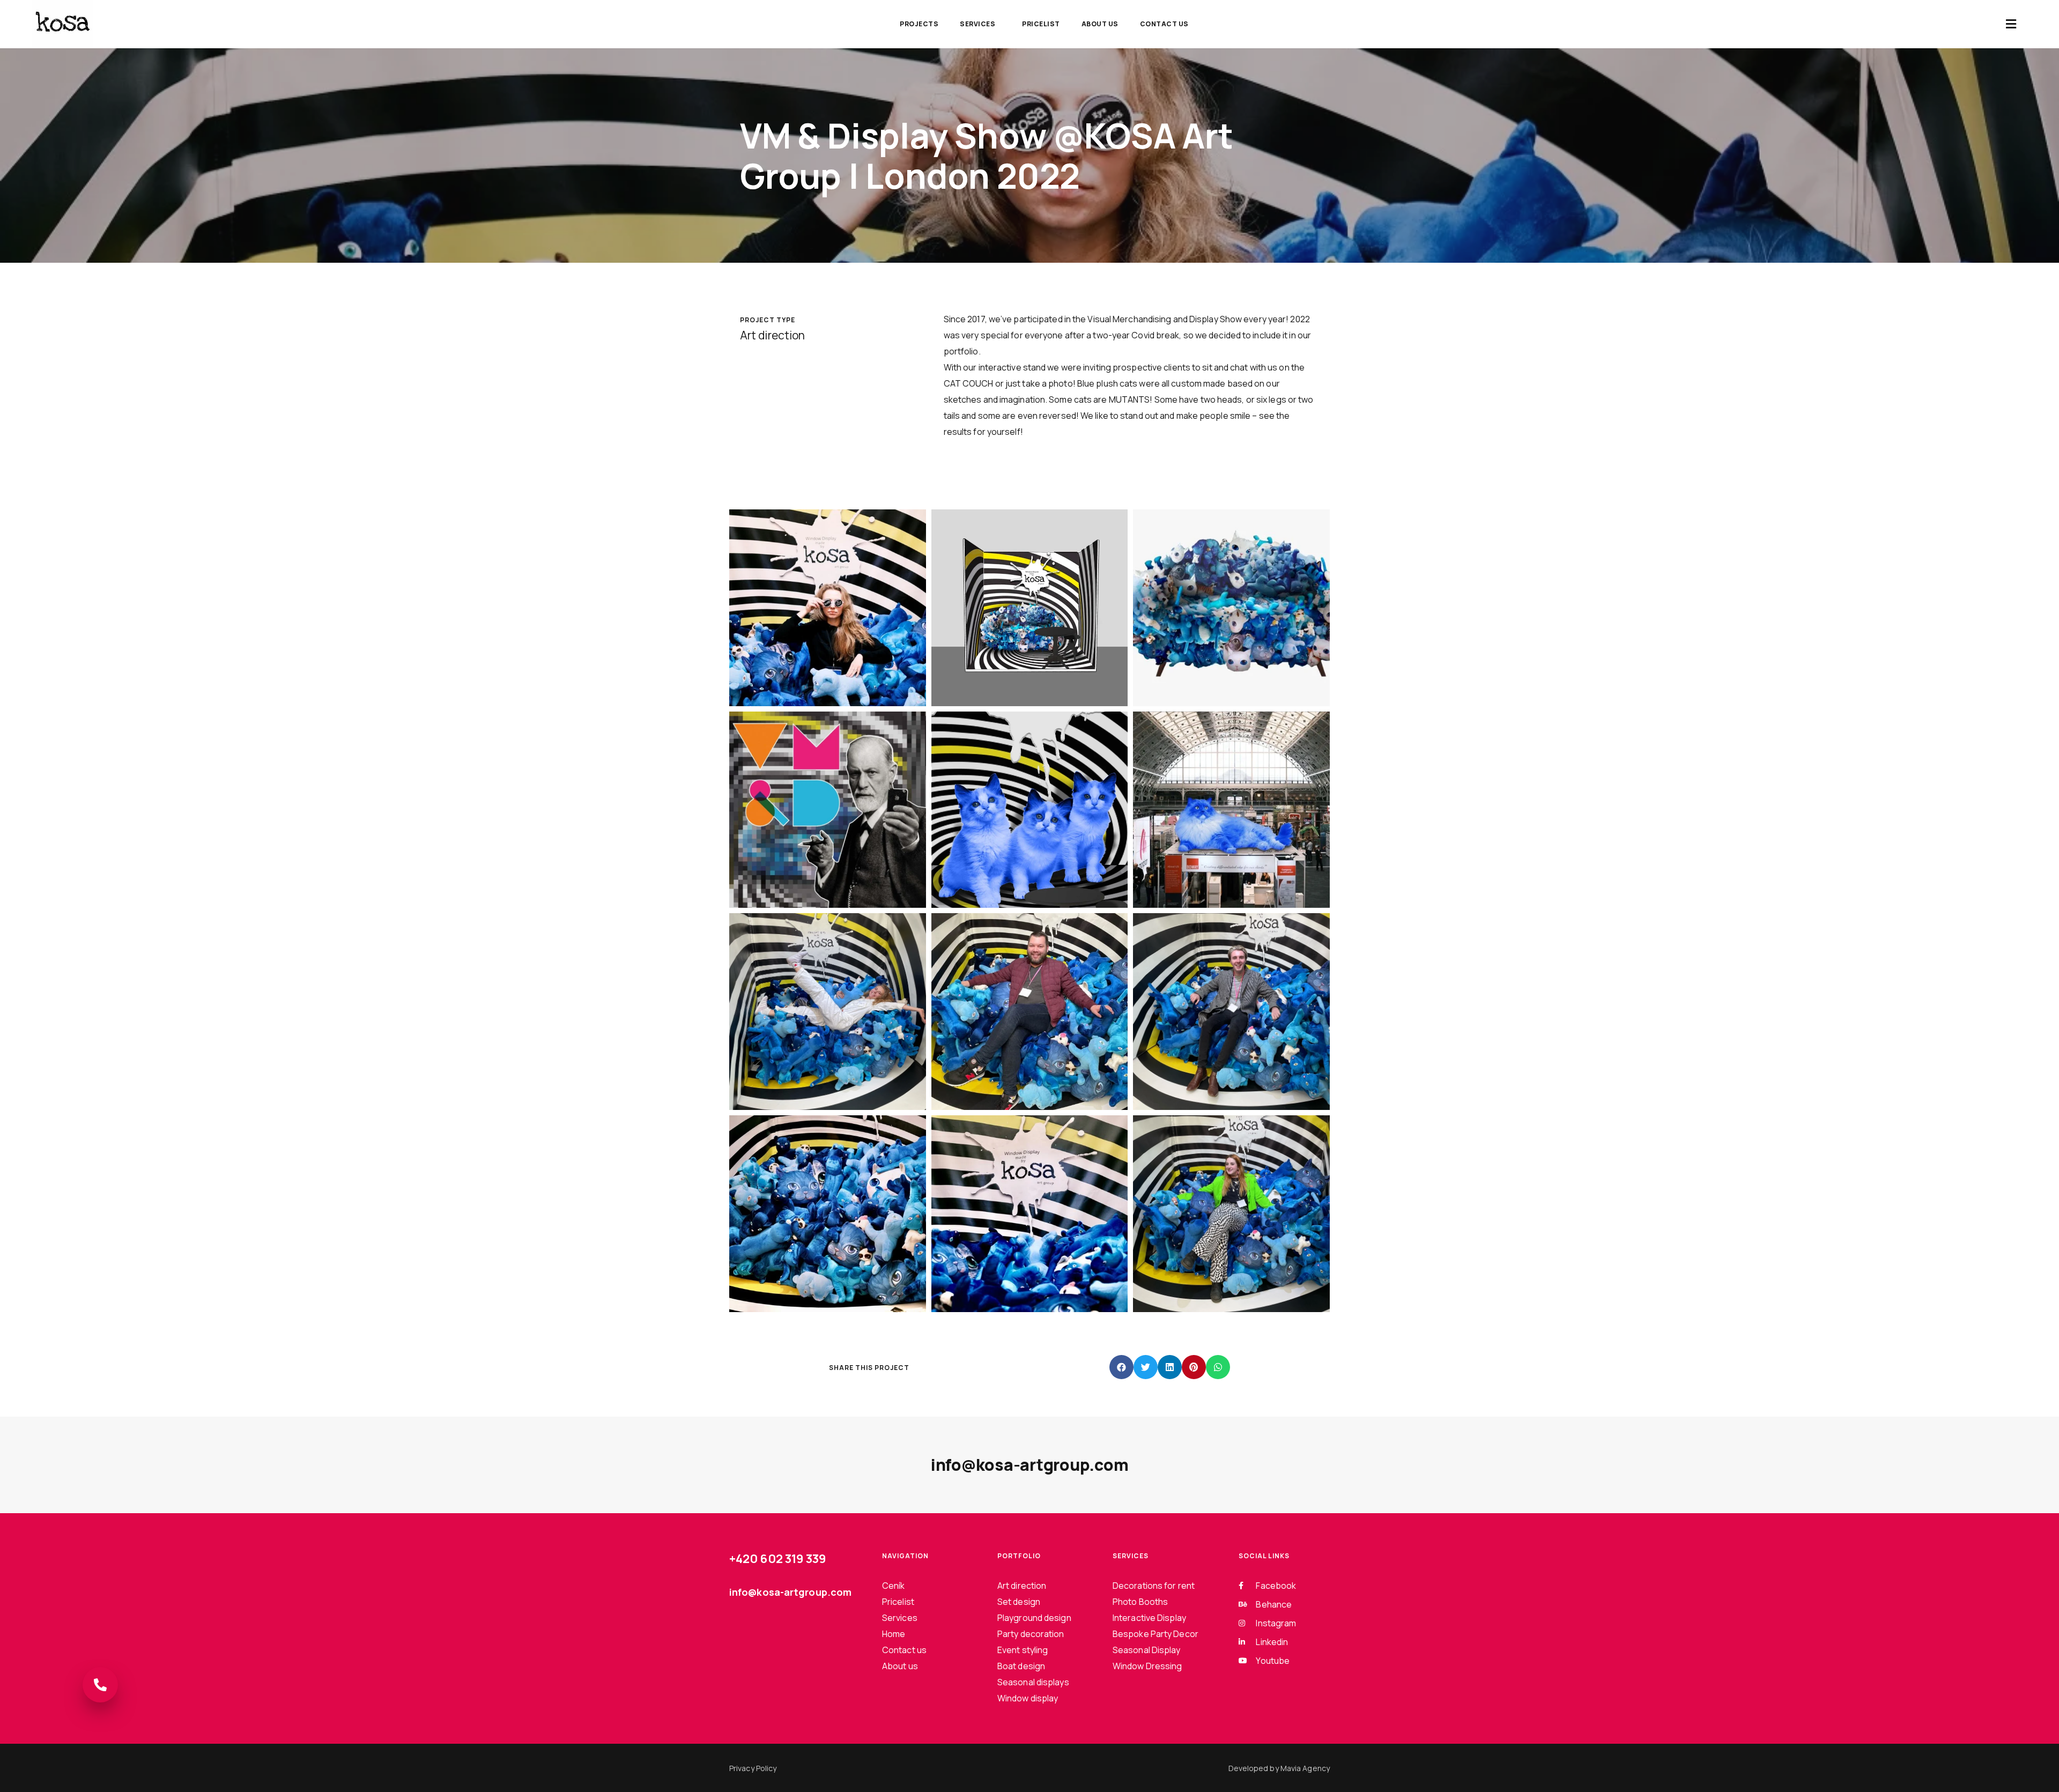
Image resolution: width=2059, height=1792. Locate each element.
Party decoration (1031, 1634)
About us (1100, 24)
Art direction (1022, 1586)
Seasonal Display (1147, 1650)
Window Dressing (1147, 1666)
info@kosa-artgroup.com (1030, 1465)
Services (977, 24)
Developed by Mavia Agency (1279, 1768)
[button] (2011, 24)
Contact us (1164, 24)
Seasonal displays (1033, 1682)
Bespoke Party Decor (1156, 1634)
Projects (919, 24)
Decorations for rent (1154, 1586)
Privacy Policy (753, 1768)
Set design (1019, 1602)
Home (894, 1634)
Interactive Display (1149, 1618)
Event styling (1023, 1650)
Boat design (1021, 1666)
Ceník (894, 1586)
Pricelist (1041, 24)
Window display (1028, 1698)
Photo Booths (1140, 1602)
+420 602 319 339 (778, 1559)
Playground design (1034, 1618)
